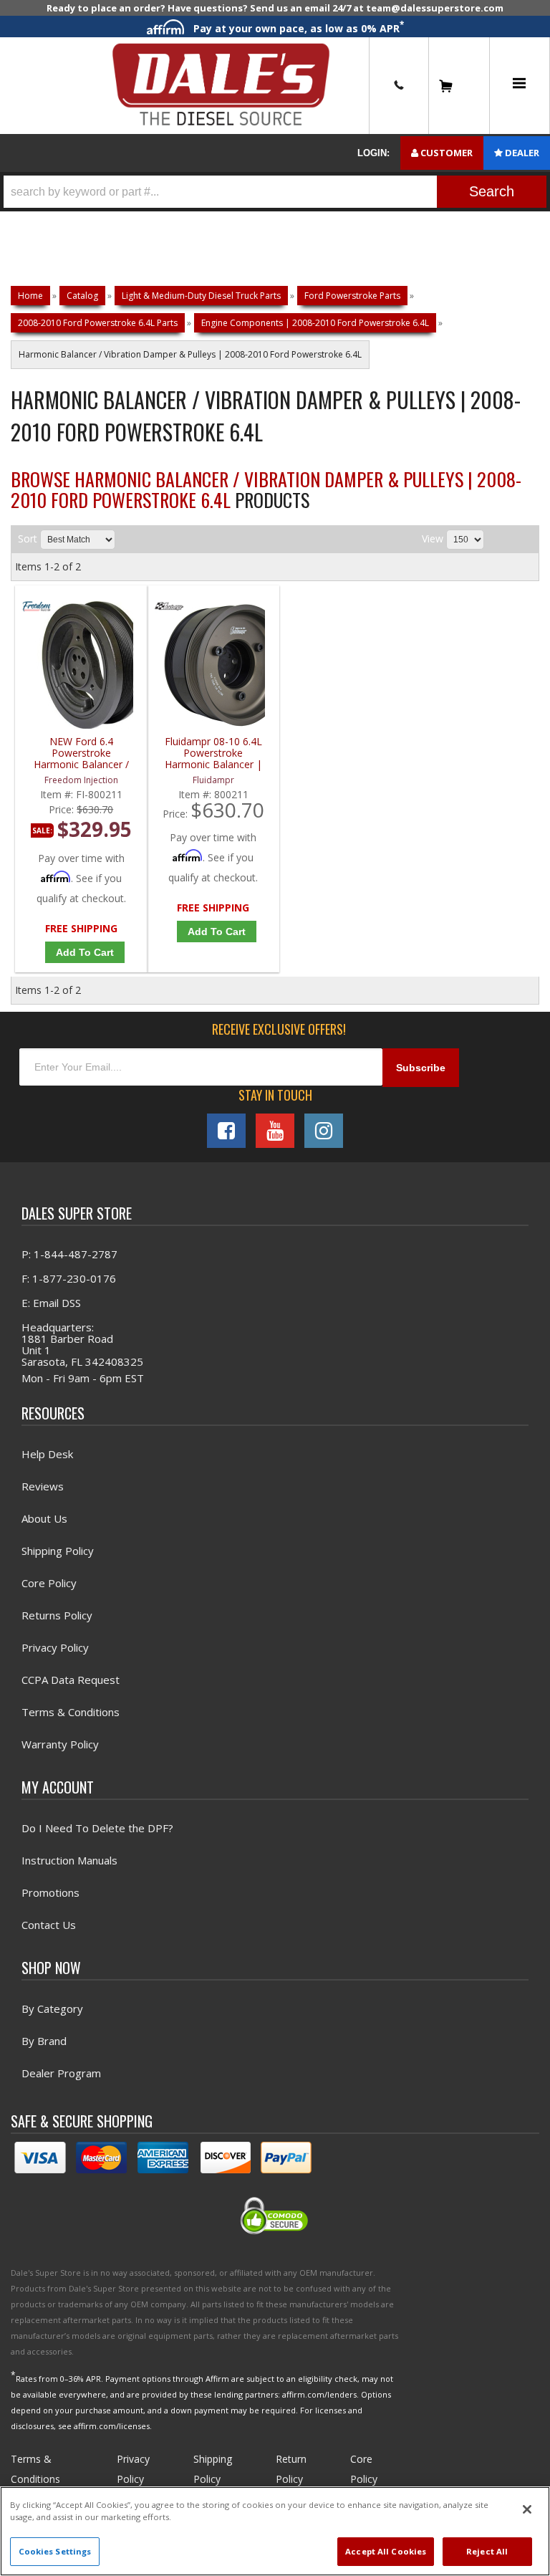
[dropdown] (519, 86)
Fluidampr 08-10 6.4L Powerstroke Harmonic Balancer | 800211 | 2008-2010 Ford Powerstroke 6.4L (213, 753)
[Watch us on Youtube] (275, 1131)
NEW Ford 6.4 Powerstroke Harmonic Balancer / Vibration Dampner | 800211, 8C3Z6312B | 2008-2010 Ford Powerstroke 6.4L (81, 753)
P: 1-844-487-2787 (69, 1254)
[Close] (527, 2509)
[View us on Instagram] (324, 1131)
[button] (275, 192)
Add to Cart (85, 952)
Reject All (487, 2551)
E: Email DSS (51, 1303)
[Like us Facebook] (226, 1131)
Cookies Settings (55, 2551)
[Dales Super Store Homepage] (221, 86)
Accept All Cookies (386, 2551)
